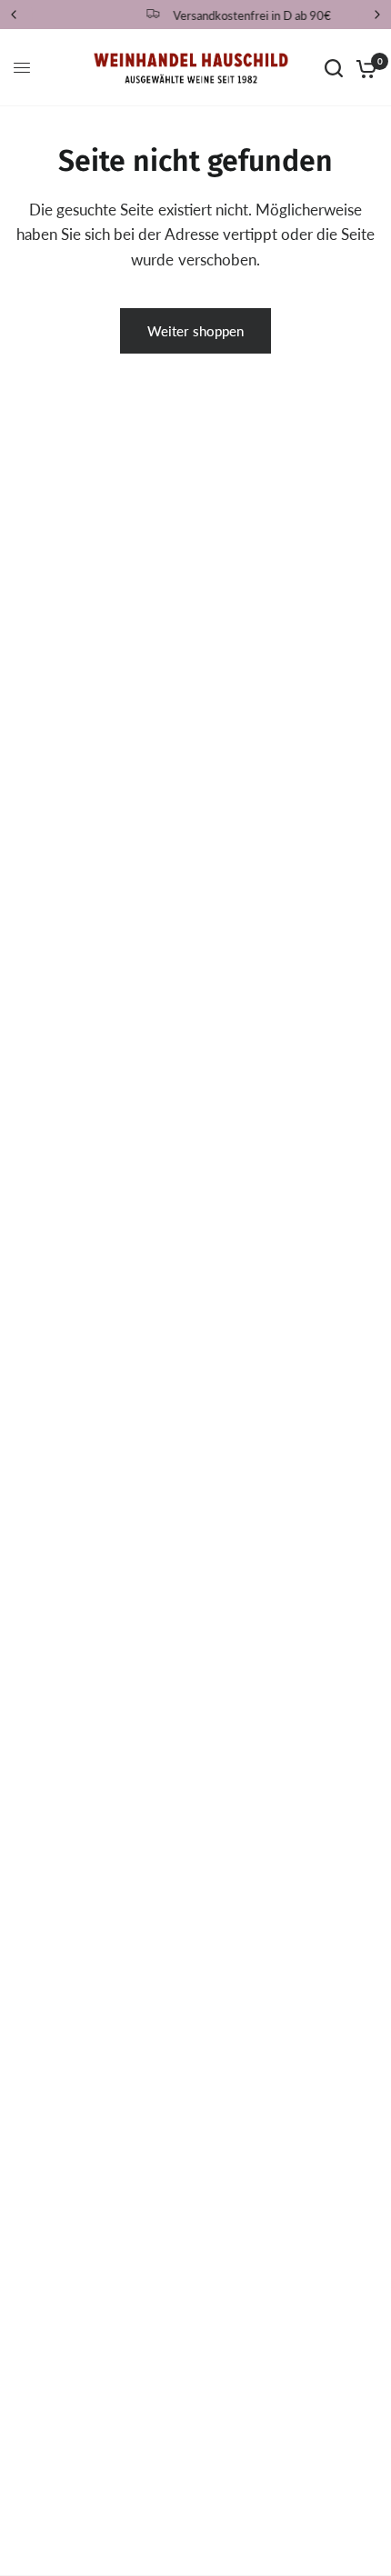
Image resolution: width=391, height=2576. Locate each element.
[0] (363, 68)
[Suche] (334, 68)
